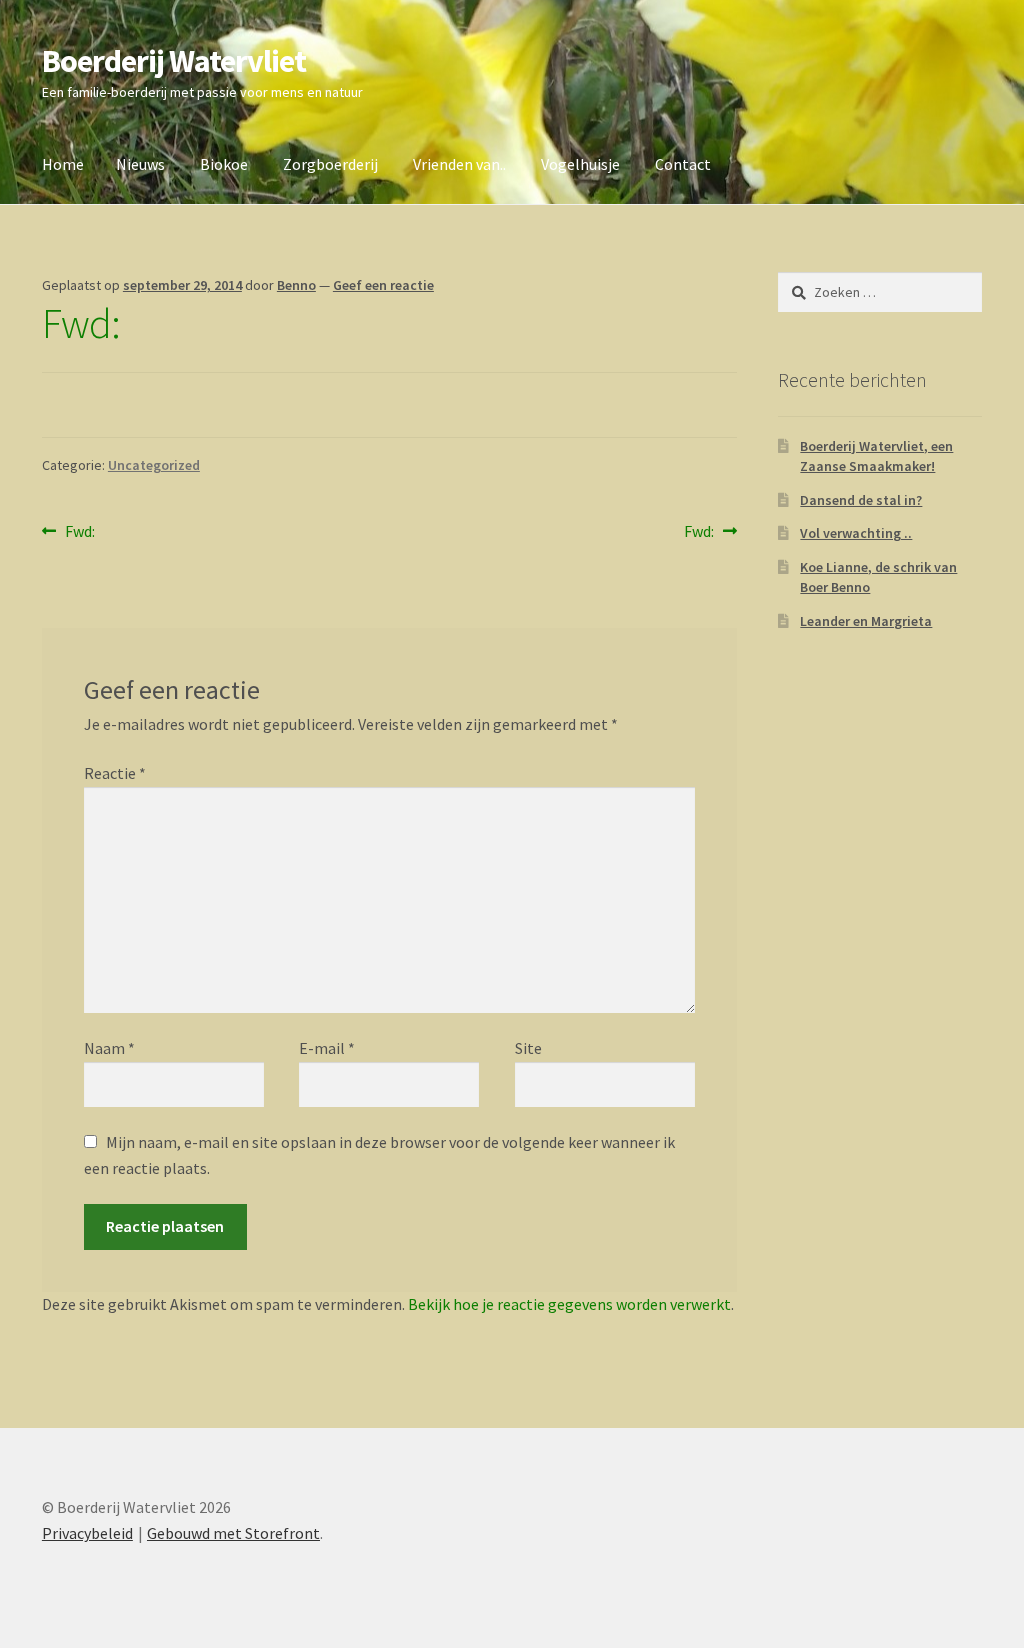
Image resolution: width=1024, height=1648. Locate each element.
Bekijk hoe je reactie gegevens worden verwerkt (569, 1304)
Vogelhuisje (580, 164)
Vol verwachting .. (856, 533)
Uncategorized (154, 465)
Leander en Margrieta (866, 621)
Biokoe (224, 164)
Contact (683, 164)
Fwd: (79, 532)
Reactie (115, 773)
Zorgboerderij (330, 164)
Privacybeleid (87, 1533)
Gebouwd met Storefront (233, 1533)
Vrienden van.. (459, 164)
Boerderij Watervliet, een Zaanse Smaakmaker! (876, 456)
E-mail (327, 1048)
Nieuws (140, 164)
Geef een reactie (383, 285)
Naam (109, 1048)
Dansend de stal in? (861, 500)
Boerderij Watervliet (174, 61)
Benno (296, 285)
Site (528, 1048)
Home (63, 164)
